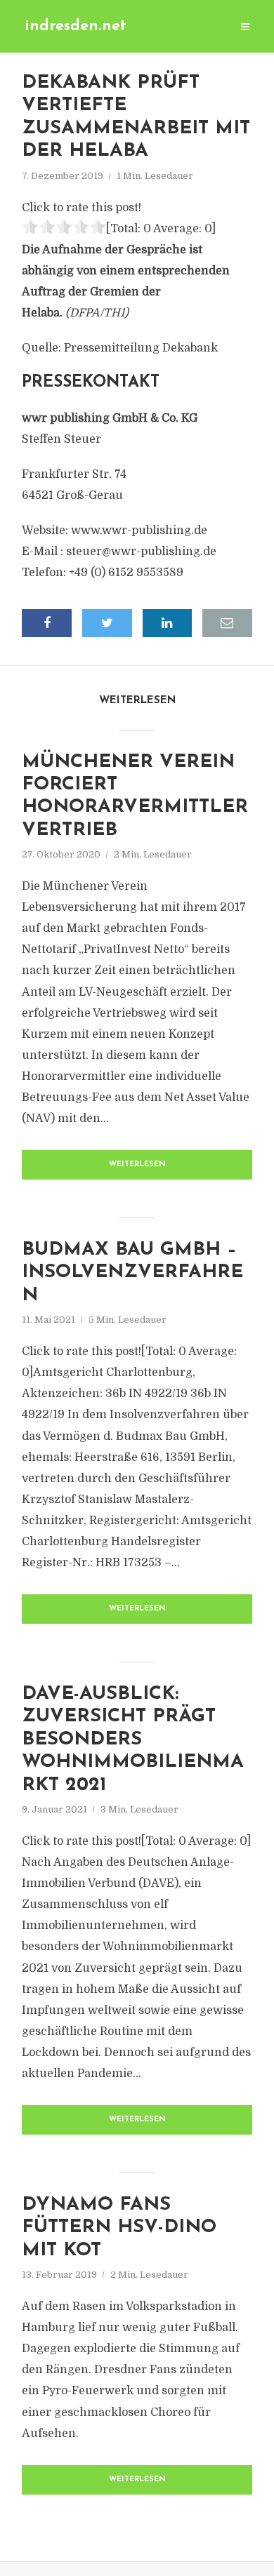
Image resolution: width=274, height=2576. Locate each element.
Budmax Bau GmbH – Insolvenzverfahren (132, 1273)
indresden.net (76, 26)
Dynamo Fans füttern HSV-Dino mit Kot (119, 2228)
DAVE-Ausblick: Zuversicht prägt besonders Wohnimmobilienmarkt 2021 (133, 1740)
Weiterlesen (137, 1164)
